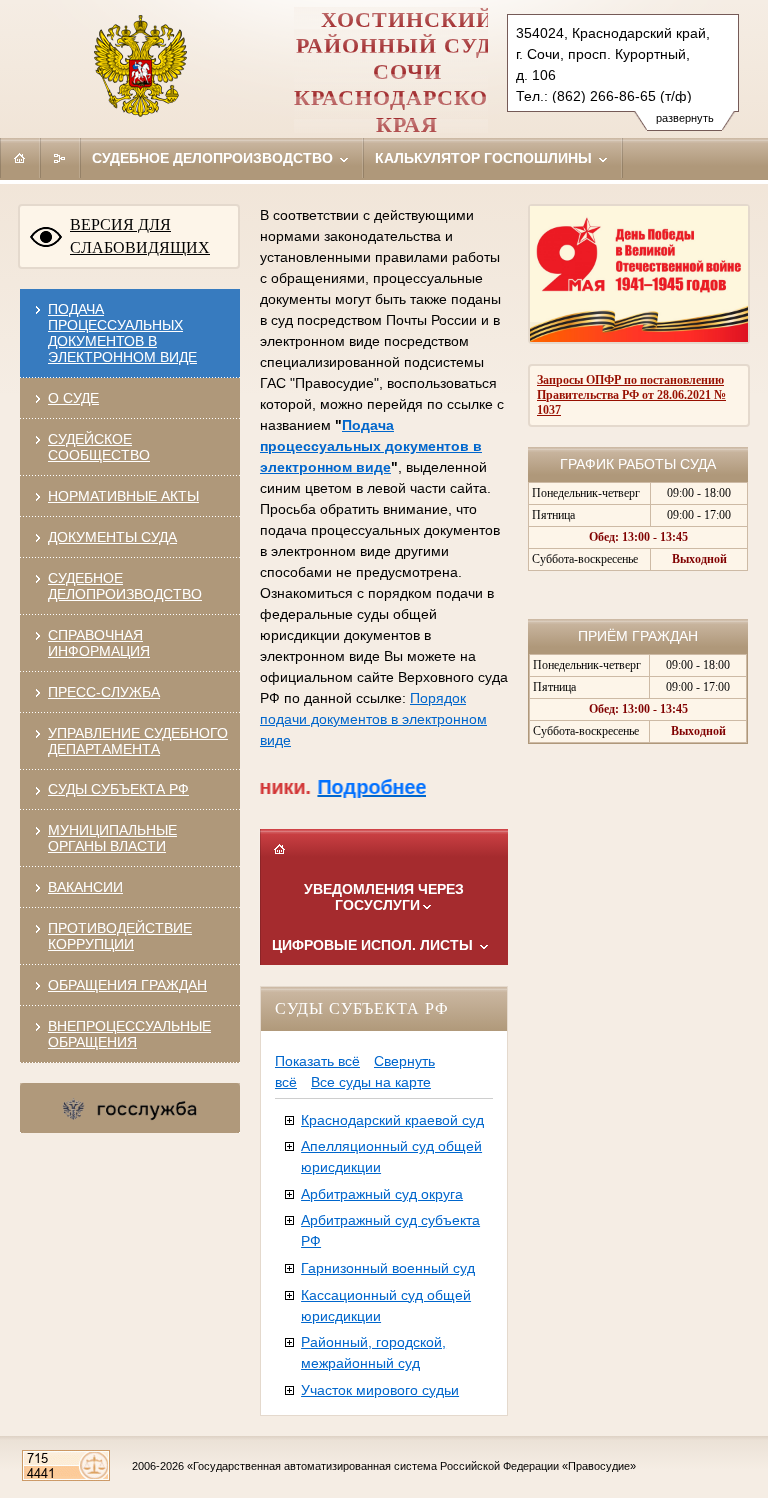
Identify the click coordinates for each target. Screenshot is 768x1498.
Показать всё (317, 1061)
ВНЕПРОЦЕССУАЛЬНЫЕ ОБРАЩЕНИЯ (129, 1034)
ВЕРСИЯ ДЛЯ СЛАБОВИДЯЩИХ (140, 236)
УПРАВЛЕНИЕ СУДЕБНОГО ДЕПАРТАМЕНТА (138, 741)
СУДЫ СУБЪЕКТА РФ (118, 789)
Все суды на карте (371, 1082)
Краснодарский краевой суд (392, 1120)
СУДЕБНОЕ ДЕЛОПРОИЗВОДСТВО (125, 586)
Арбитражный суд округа (382, 1194)
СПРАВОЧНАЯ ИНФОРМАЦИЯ (99, 643)
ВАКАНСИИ (85, 887)
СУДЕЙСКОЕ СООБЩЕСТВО (99, 447)
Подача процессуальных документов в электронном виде (122, 333)
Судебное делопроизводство (214, 158)
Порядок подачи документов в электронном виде (373, 719)
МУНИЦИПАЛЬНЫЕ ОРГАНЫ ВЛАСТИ (112, 838)
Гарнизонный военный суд (388, 1268)
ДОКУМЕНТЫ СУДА (112, 537)
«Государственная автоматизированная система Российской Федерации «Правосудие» (411, 1466)
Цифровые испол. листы (374, 945)
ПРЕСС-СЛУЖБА (104, 692)
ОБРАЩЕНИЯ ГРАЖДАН (127, 985)
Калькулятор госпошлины (485, 158)
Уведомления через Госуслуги (384, 897)
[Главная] (20, 158)
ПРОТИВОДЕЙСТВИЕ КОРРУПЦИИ (120, 936)
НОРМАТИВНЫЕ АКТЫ (123, 496)
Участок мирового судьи (380, 1390)
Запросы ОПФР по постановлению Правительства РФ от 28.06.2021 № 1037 (631, 395)
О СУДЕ (73, 398)
